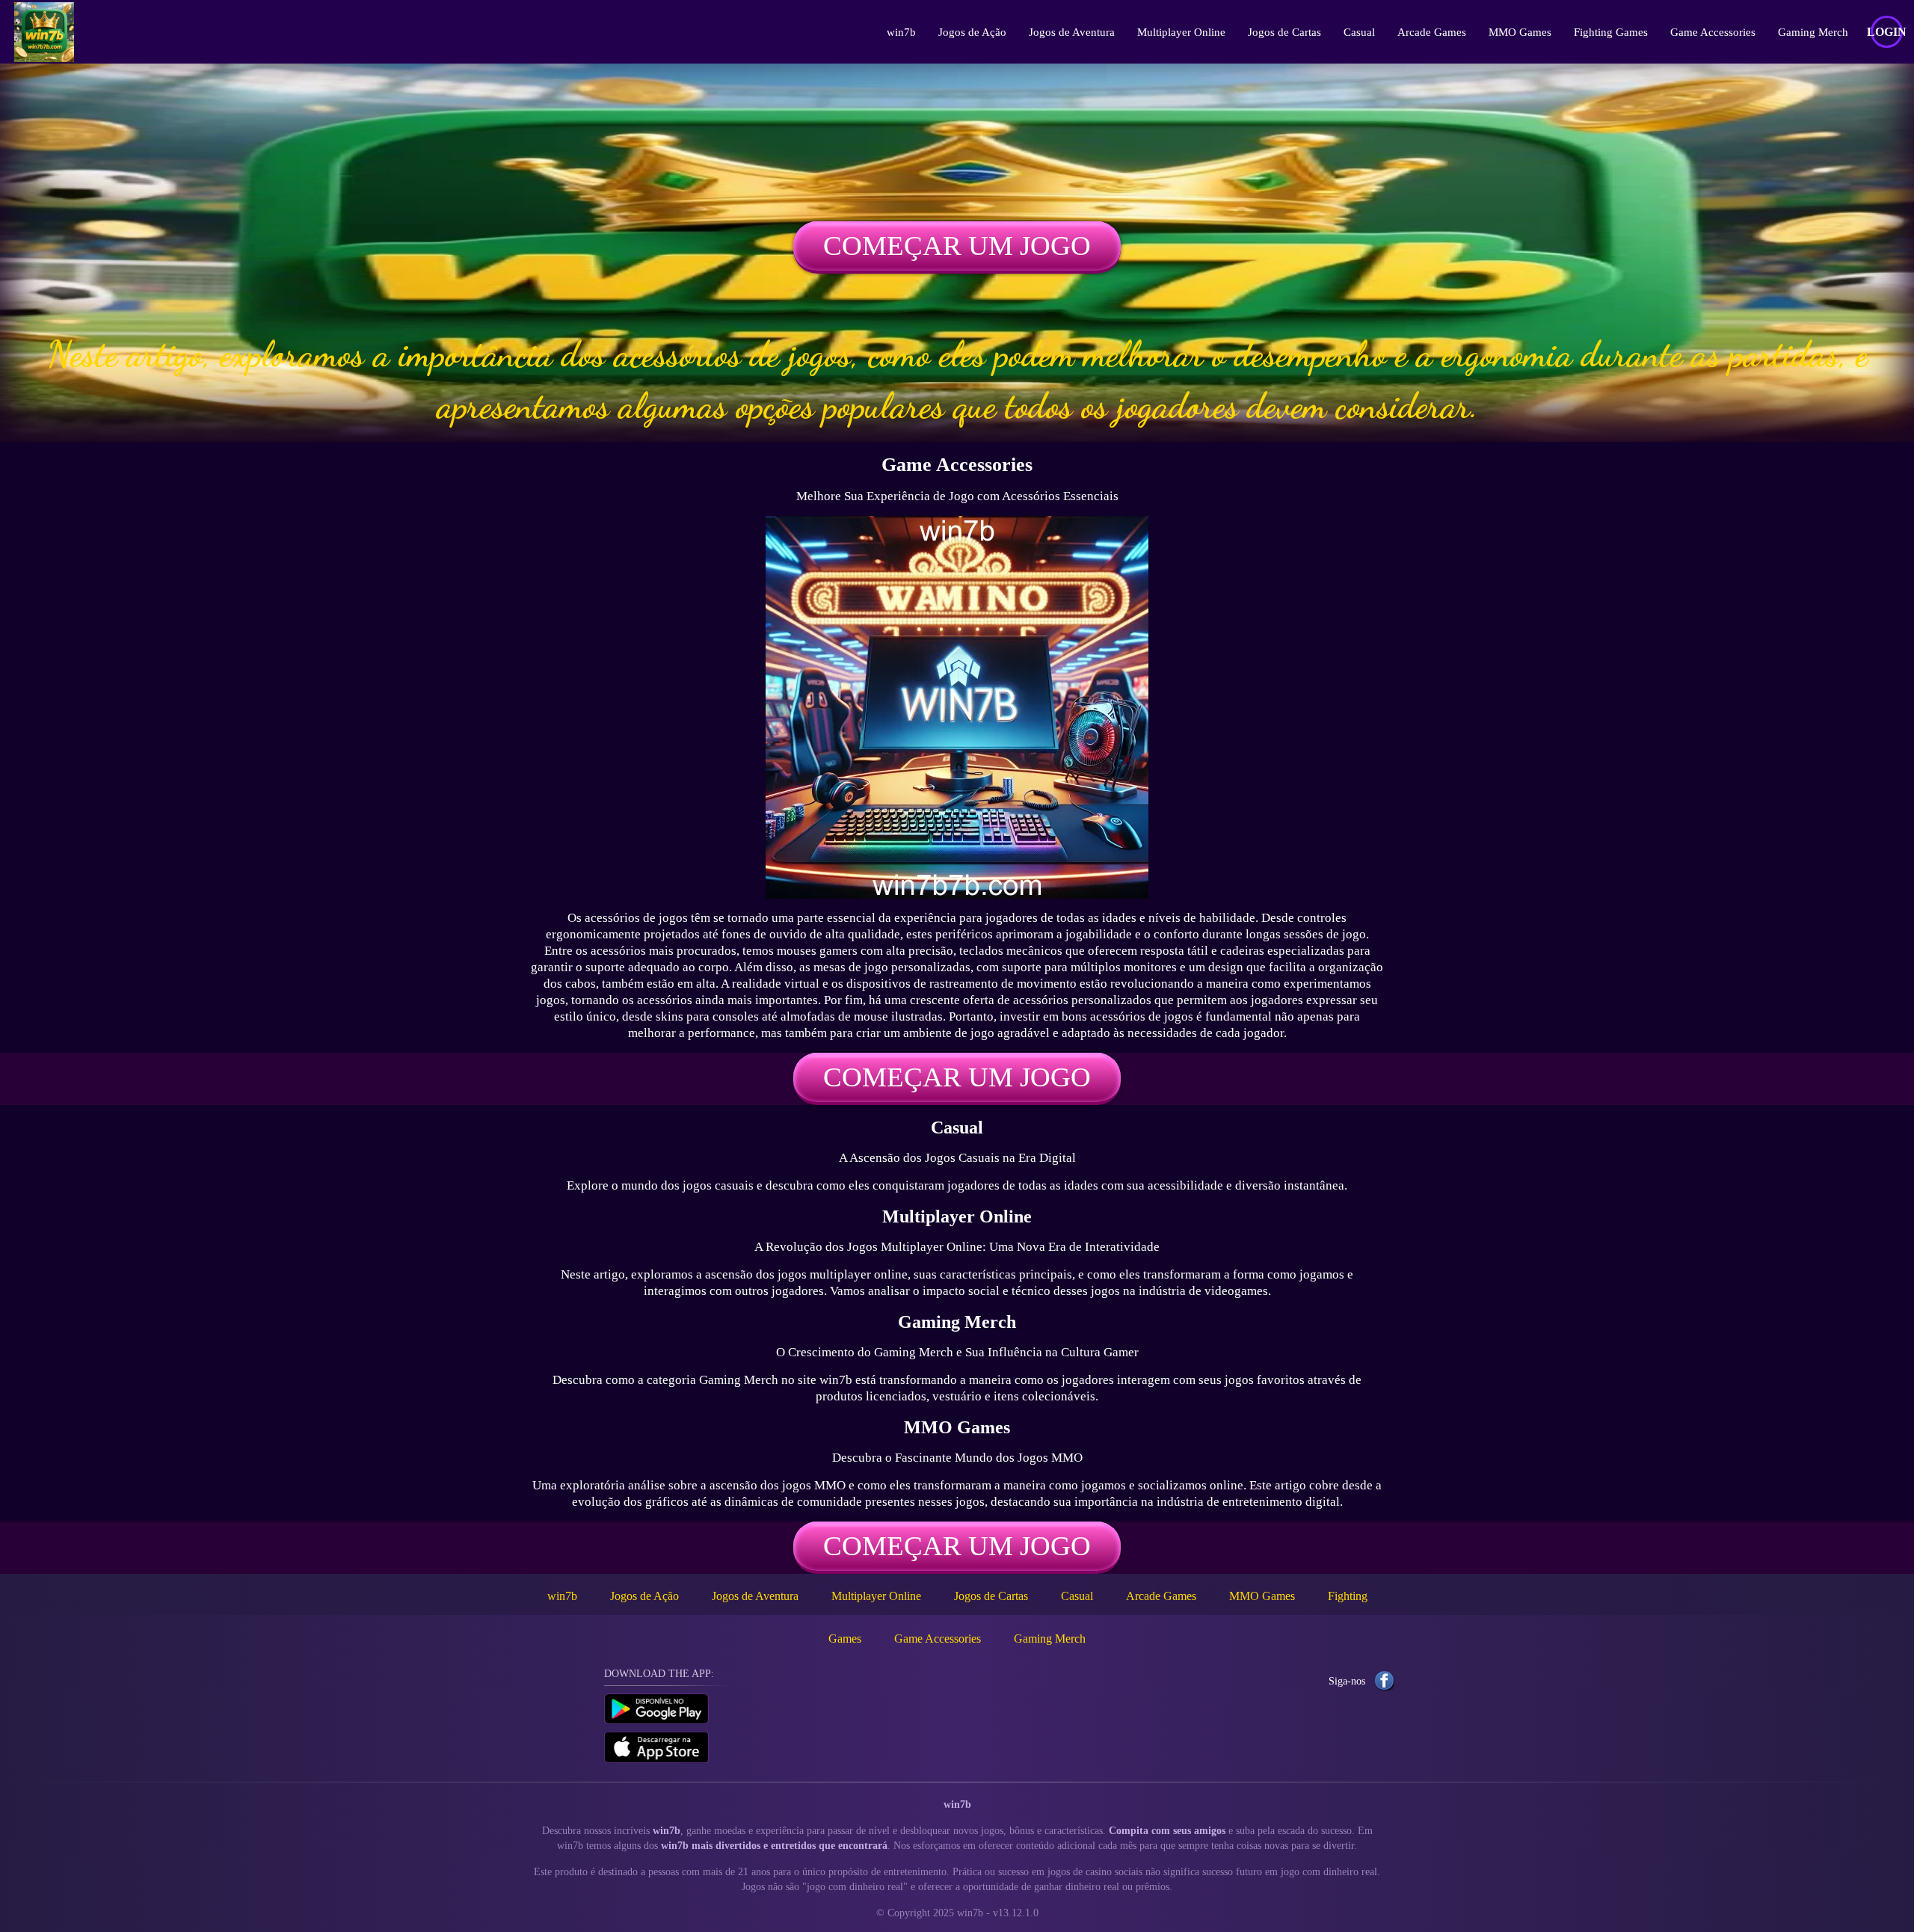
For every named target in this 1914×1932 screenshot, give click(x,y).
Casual (1359, 32)
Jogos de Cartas (1284, 32)
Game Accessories (1713, 32)
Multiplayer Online (1181, 32)
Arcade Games (1432, 32)
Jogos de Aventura (1072, 32)
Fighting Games (1611, 32)
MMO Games (1520, 32)
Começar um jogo (957, 246)
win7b (901, 32)
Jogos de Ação (972, 32)
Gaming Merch (1813, 32)
